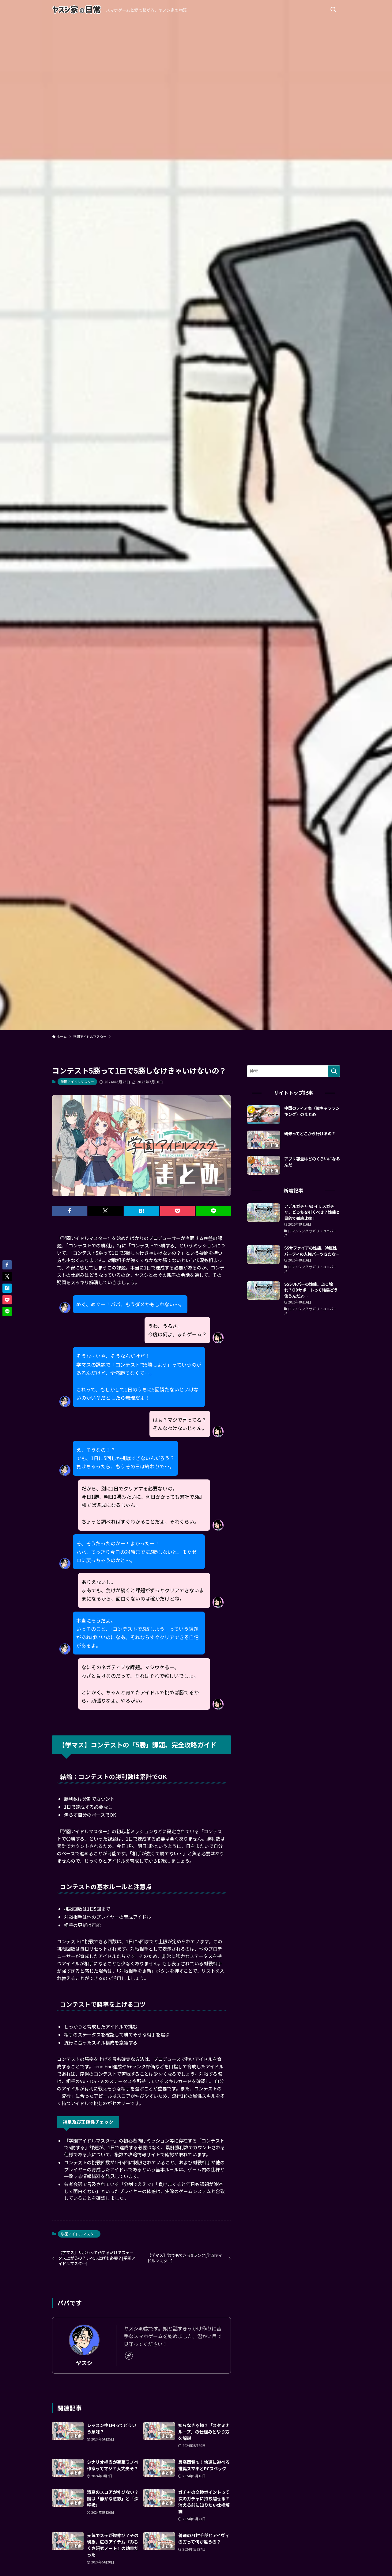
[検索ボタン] (333, 10)
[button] (70, 1211)
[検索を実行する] (334, 1071)
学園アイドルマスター (77, 1082)
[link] (129, 2356)
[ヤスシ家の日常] (77, 10)
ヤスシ (84, 2363)
